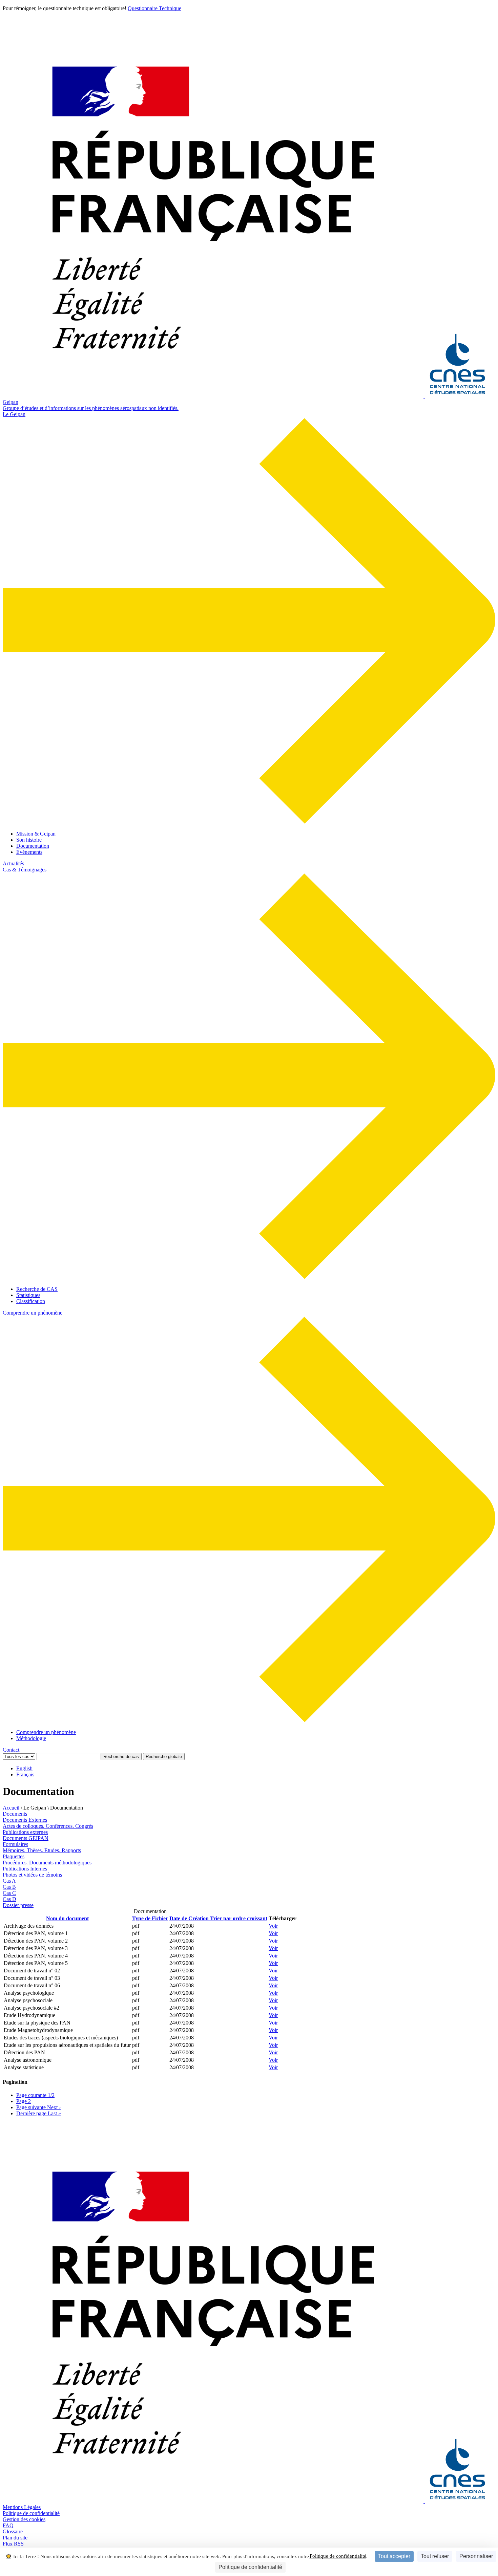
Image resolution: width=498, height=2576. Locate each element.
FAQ (8, 2525)
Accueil (11, 1808)
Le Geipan (14, 414)
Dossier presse (18, 1905)
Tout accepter (394, 2556)
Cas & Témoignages (25, 870)
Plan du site (15, 2538)
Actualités (13, 863)
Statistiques (28, 1295)
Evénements (29, 852)
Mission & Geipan (36, 834)
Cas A (9, 1881)
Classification (31, 1301)
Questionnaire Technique (154, 8)
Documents (15, 1814)
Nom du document (67, 1918)
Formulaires (15, 1844)
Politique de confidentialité (338, 2556)
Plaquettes (14, 1856)
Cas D (9, 1899)
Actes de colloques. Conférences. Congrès (48, 1826)
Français (25, 1774)
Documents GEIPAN (26, 1838)
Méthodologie (31, 1738)
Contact (11, 1750)
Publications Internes (25, 1869)
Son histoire (29, 840)
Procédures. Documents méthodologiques (47, 1863)
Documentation (33, 846)
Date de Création (218, 1918)
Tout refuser (435, 2556)
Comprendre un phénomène (33, 1313)
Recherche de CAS (37, 1289)
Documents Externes (25, 1820)
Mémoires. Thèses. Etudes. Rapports (42, 1850)
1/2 (35, 2095)
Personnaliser (476, 2556)
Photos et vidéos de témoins (32, 1875)
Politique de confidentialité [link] (250, 2567)
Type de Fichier (150, 1918)
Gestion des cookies (24, 2519)
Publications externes (25, 1832)
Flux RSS (13, 2544)
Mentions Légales (22, 2507)
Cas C (9, 1893)
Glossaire (13, 2531)
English (24, 1768)
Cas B (9, 1887)
